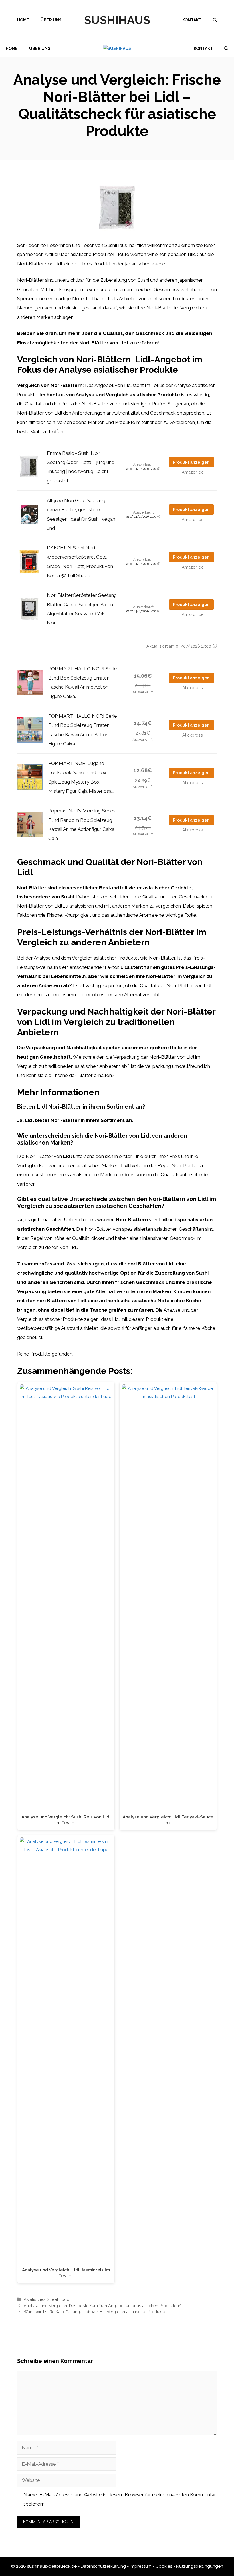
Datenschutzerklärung (103, 2566)
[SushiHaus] (117, 49)
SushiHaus (117, 20)
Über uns (51, 20)
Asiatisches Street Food (47, 2299)
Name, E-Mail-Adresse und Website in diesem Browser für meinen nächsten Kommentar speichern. (120, 2499)
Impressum (141, 2566)
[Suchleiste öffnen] (215, 20)
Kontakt (192, 20)
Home (23, 20)
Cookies (164, 2566)
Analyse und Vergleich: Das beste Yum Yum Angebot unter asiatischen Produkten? (102, 2306)
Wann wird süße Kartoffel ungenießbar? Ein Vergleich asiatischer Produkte (94, 2312)
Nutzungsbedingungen (200, 2566)
